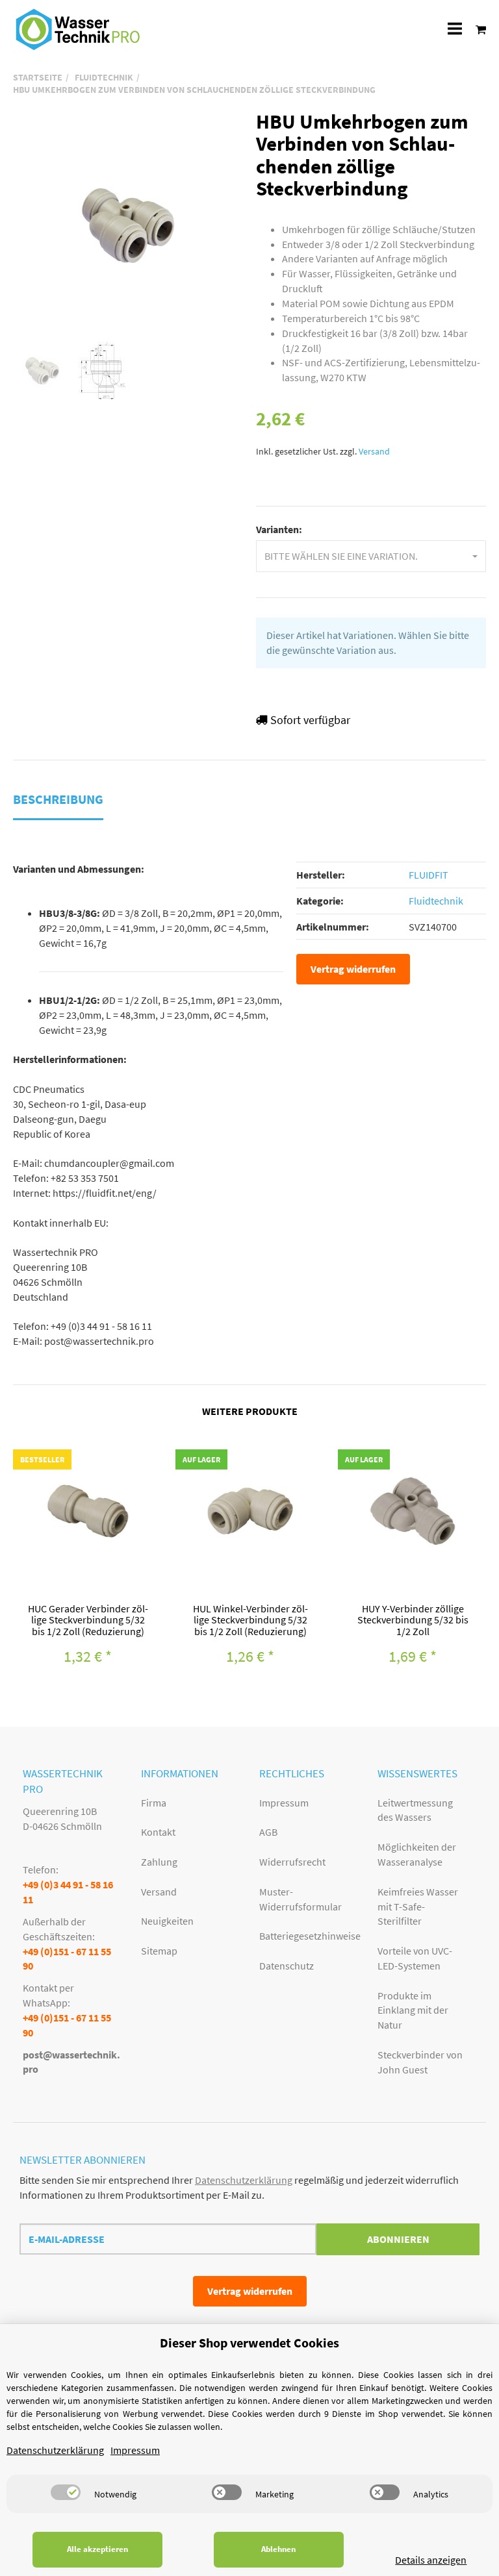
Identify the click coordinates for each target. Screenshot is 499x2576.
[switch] (66, 2492)
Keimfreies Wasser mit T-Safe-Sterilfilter (418, 1907)
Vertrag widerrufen (353, 969)
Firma (154, 1803)
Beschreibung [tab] (58, 799)
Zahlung (159, 1862)
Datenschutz (287, 1966)
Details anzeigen (431, 2560)
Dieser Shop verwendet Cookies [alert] (249, 2343)
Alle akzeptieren (97, 2549)
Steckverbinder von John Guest (420, 2062)
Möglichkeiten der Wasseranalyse (417, 1854)
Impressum (284, 1803)
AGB (268, 1832)
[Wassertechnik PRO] (78, 29)
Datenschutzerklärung (244, 2180)
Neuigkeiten (167, 1921)
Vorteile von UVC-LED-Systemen (415, 1958)
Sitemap (159, 1951)
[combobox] (371, 556)
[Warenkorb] (477, 29)
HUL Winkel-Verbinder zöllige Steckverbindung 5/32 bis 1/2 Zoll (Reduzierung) (250, 1620)
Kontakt (158, 1832)
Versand (374, 452)
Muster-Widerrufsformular (301, 1899)
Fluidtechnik (436, 901)
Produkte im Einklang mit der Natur (413, 2010)
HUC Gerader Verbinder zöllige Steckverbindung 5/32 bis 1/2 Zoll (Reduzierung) (88, 1620)
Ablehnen (278, 2549)
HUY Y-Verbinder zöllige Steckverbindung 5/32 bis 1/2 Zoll (413, 1620)
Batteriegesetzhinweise (309, 1936)
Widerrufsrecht (292, 1862)
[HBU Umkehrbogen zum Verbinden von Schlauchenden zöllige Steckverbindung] (128, 225)
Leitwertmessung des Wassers (415, 1810)
